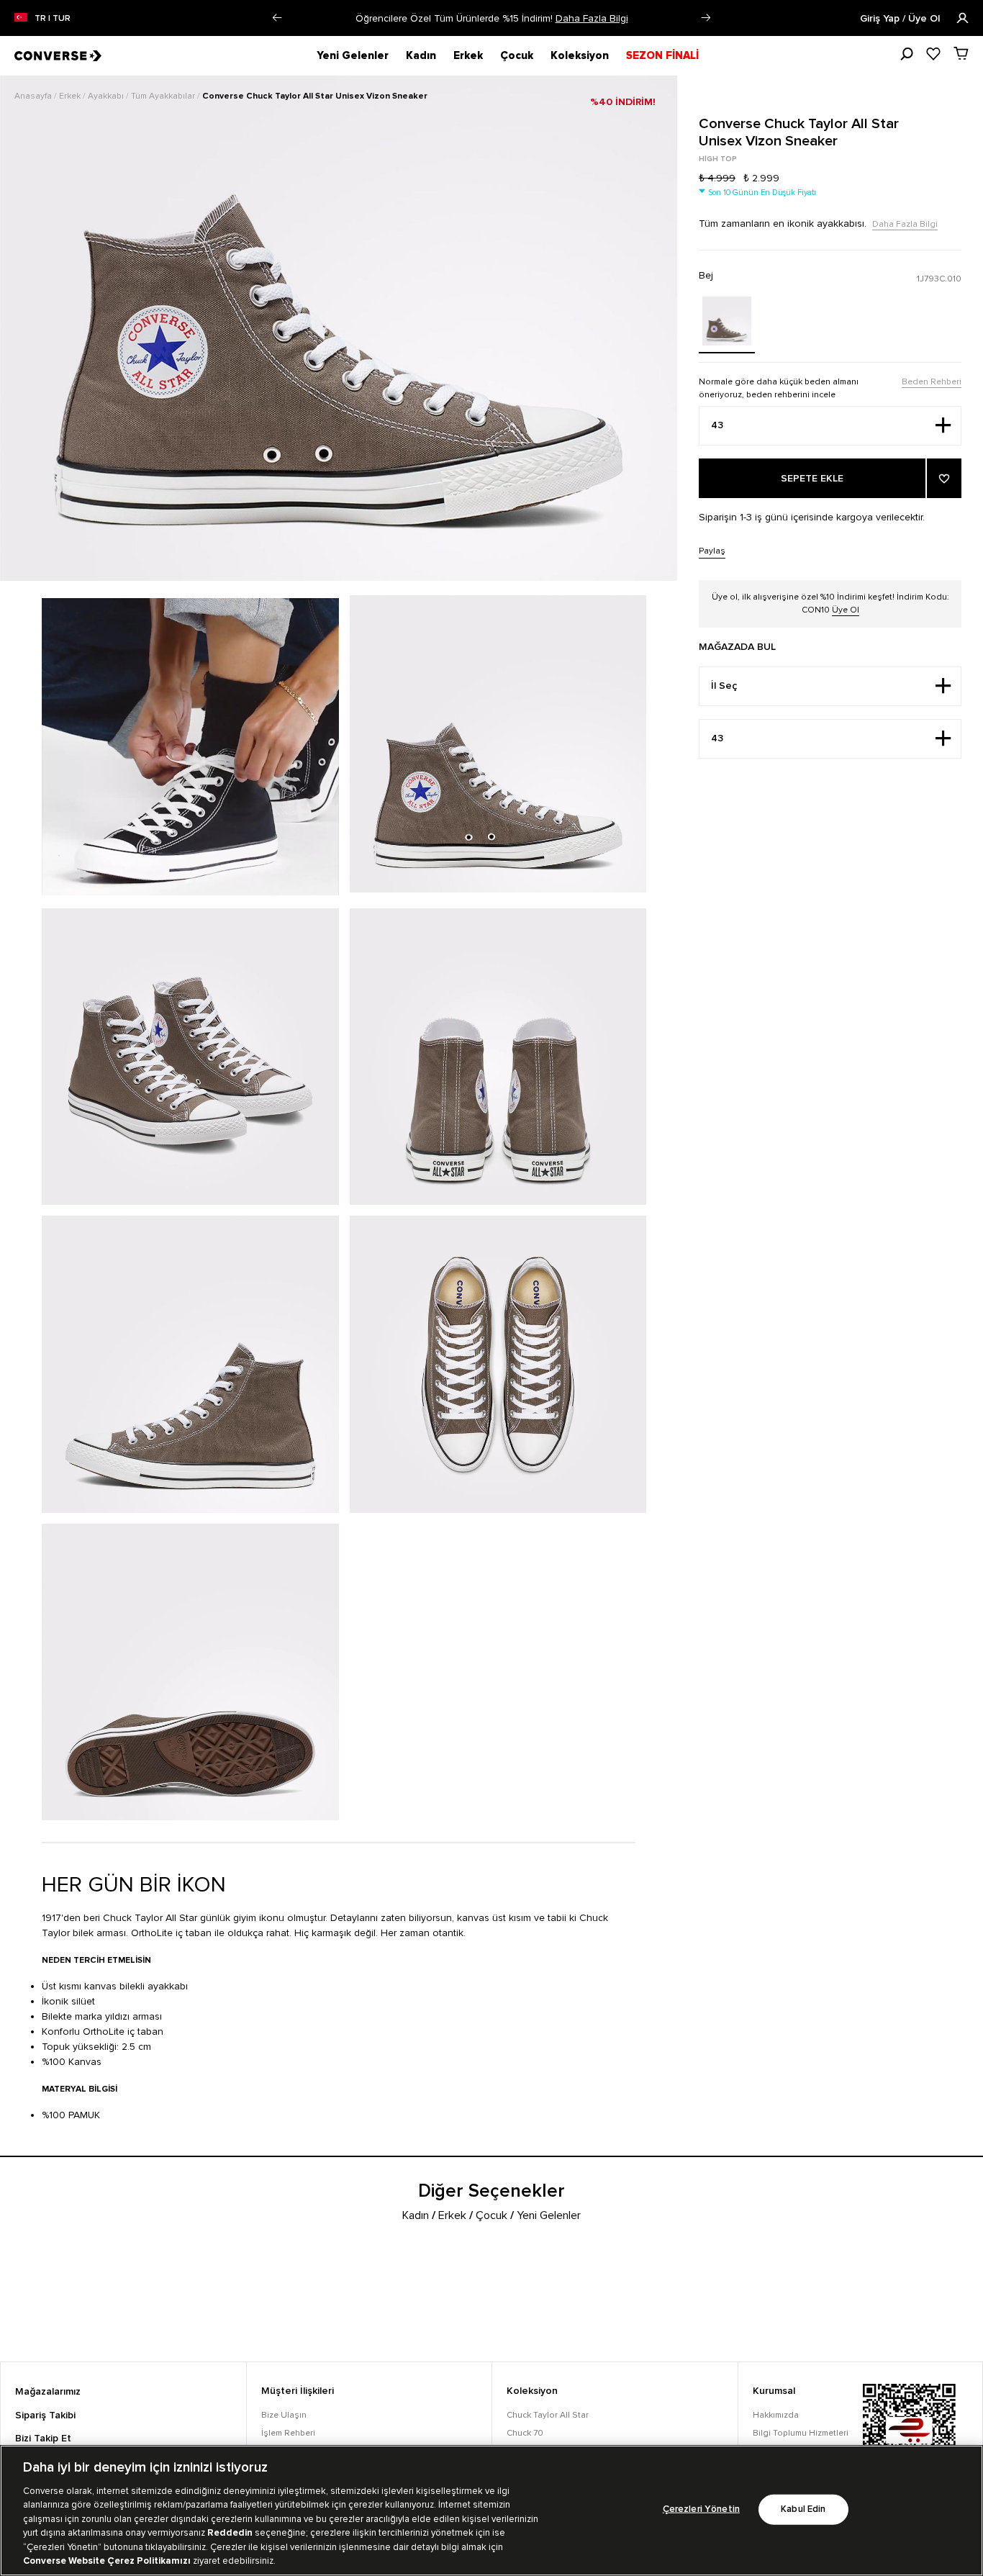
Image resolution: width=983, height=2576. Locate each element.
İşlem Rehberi (288, 2433)
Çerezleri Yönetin (701, 2509)
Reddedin (230, 2533)
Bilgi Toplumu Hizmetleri (801, 2433)
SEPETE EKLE (812, 479)
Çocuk (517, 55)
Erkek (468, 55)
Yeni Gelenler (353, 55)
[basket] (961, 53)
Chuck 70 (525, 2433)
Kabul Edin (803, 2509)
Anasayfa (34, 96)
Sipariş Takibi (45, 2415)
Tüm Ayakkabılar (164, 96)
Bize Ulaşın (284, 2415)
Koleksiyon (580, 55)
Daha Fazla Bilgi (660, 18)
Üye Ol (846, 610)
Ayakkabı (107, 96)
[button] (277, 18)
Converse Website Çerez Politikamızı (108, 2561)
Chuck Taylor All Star (548, 2415)
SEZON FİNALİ (662, 55)
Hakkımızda (776, 2415)
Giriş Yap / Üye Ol (901, 19)
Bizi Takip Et (43, 2439)
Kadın (421, 55)
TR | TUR (53, 19)
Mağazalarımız (48, 2392)
